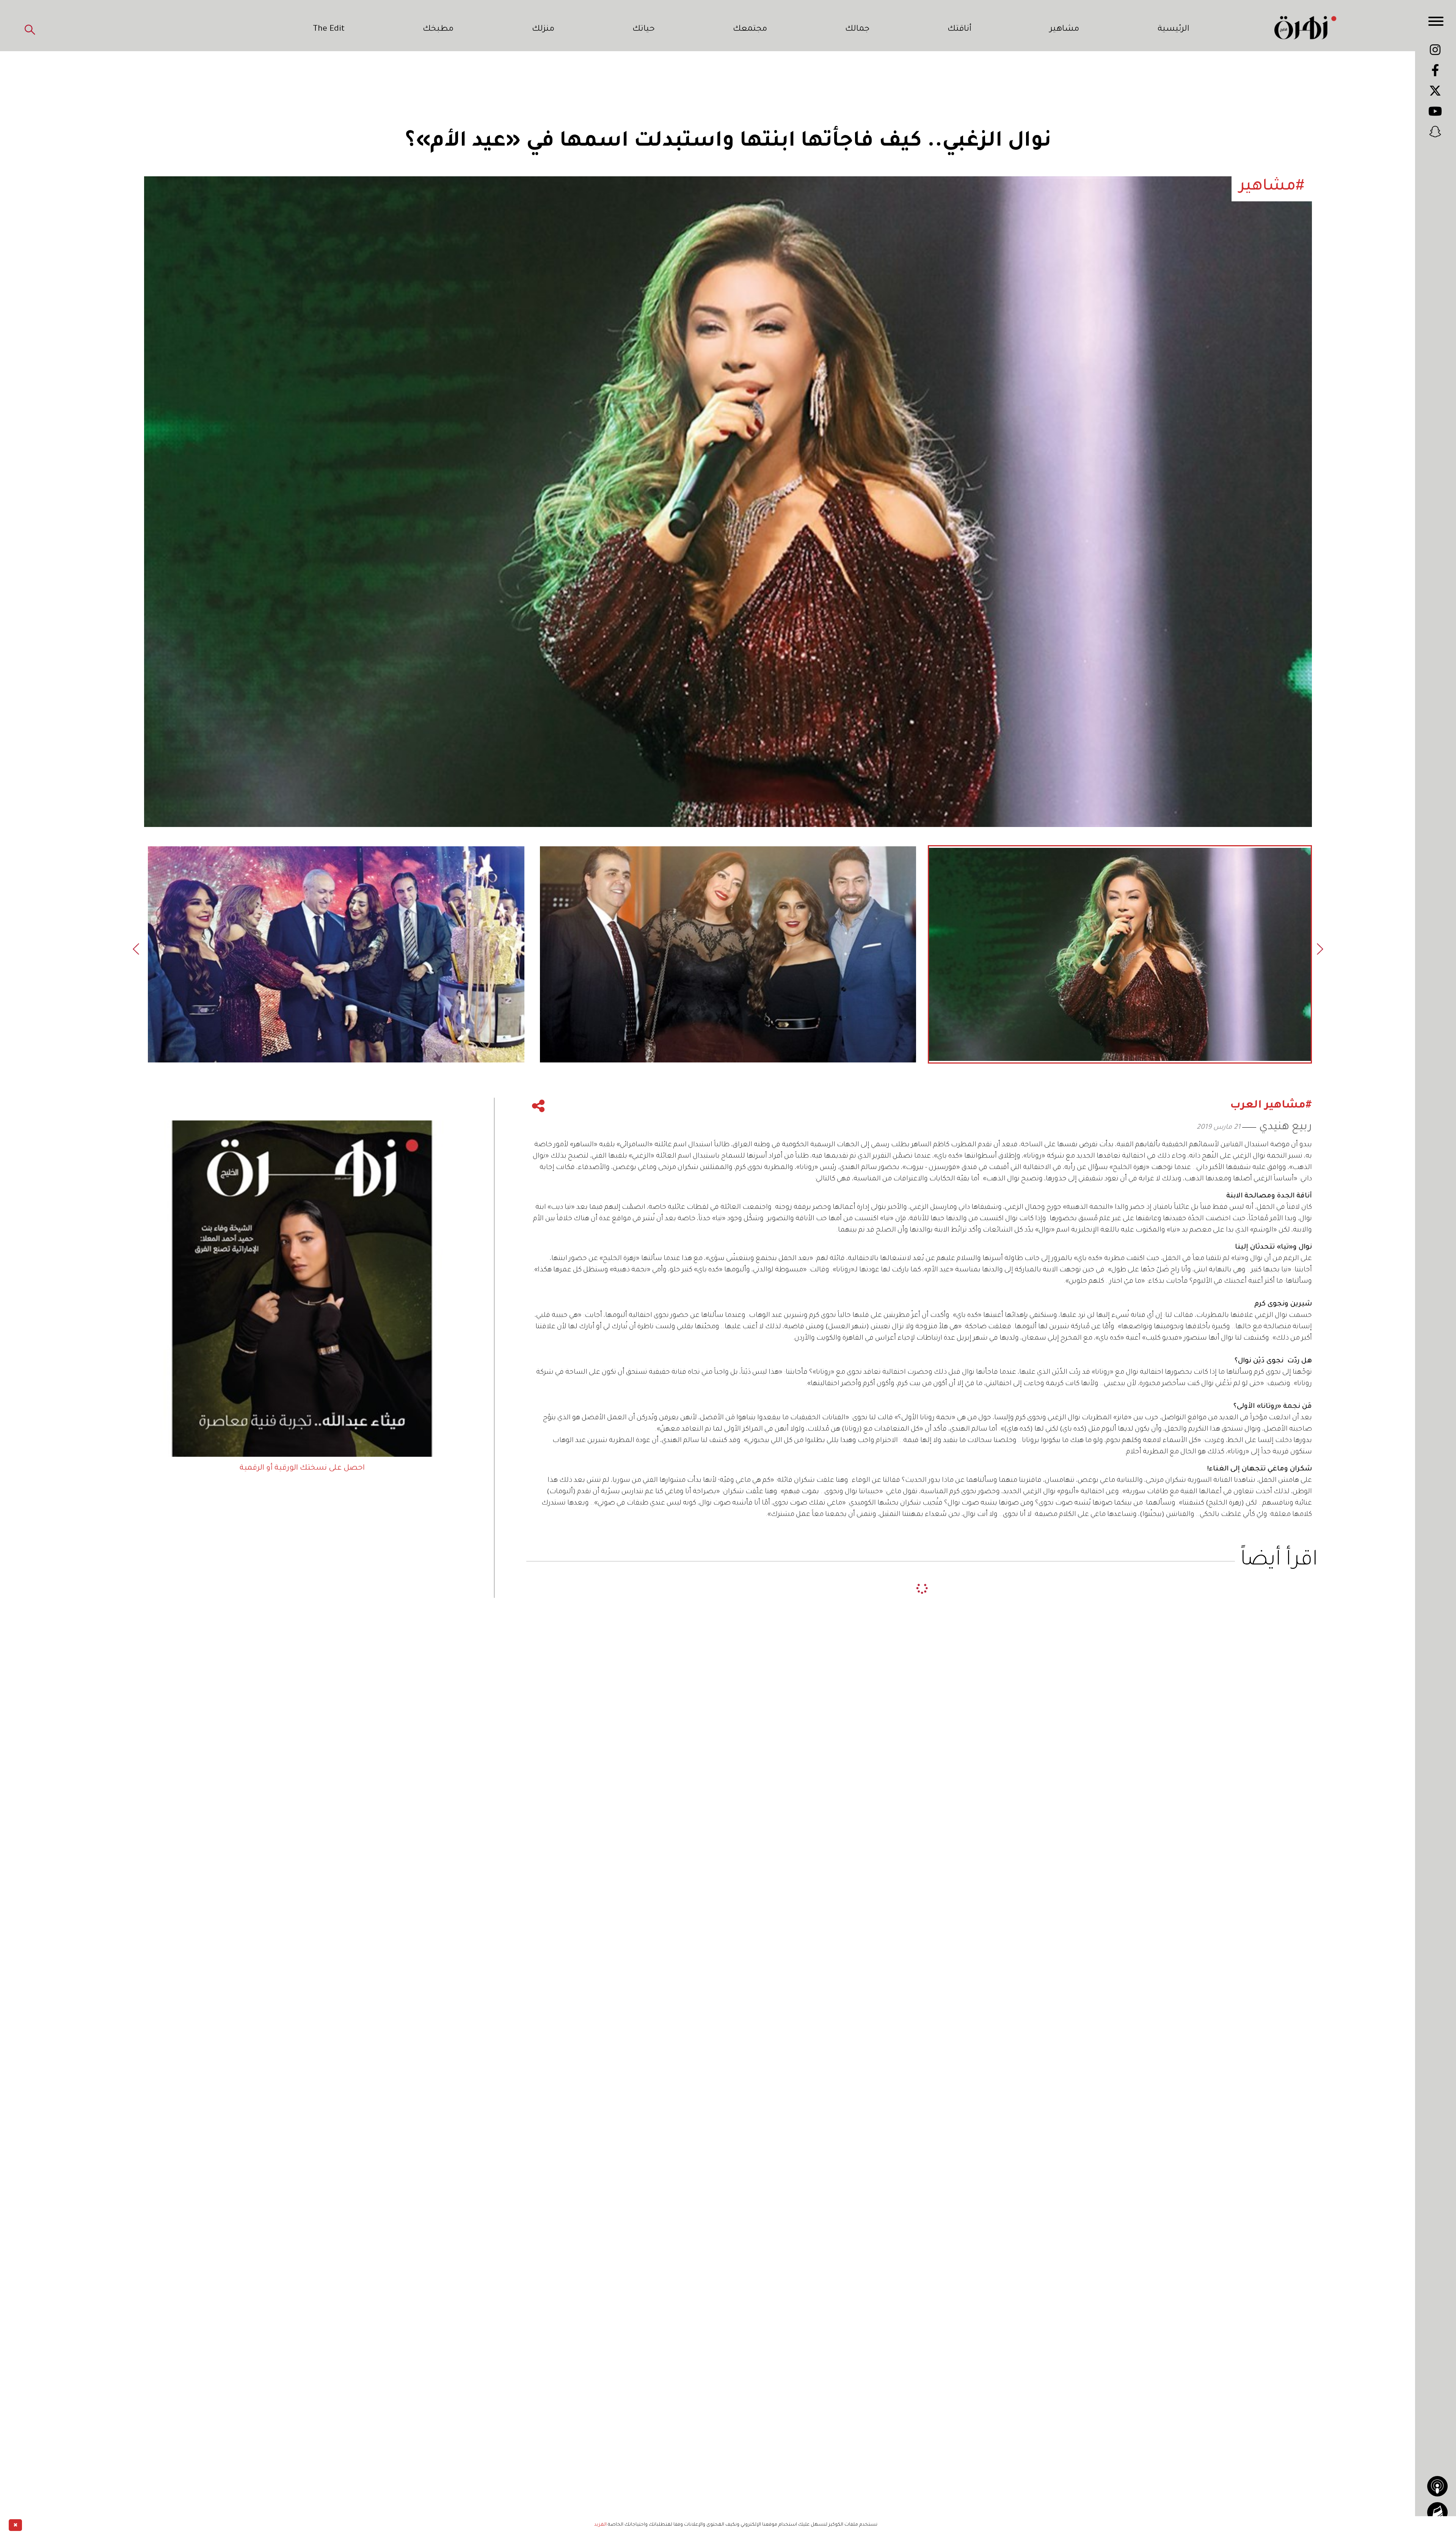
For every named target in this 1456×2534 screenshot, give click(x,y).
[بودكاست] (1437, 2486)
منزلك (543, 30)
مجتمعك (750, 30)
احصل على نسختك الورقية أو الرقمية (302, 1469)
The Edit (329, 30)
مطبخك (438, 30)
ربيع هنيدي (1286, 1127)
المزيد (600, 2525)
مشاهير (1064, 30)
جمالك (857, 30)
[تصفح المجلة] (1437, 2512)
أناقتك (959, 30)
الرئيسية (1174, 30)
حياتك (644, 30)
